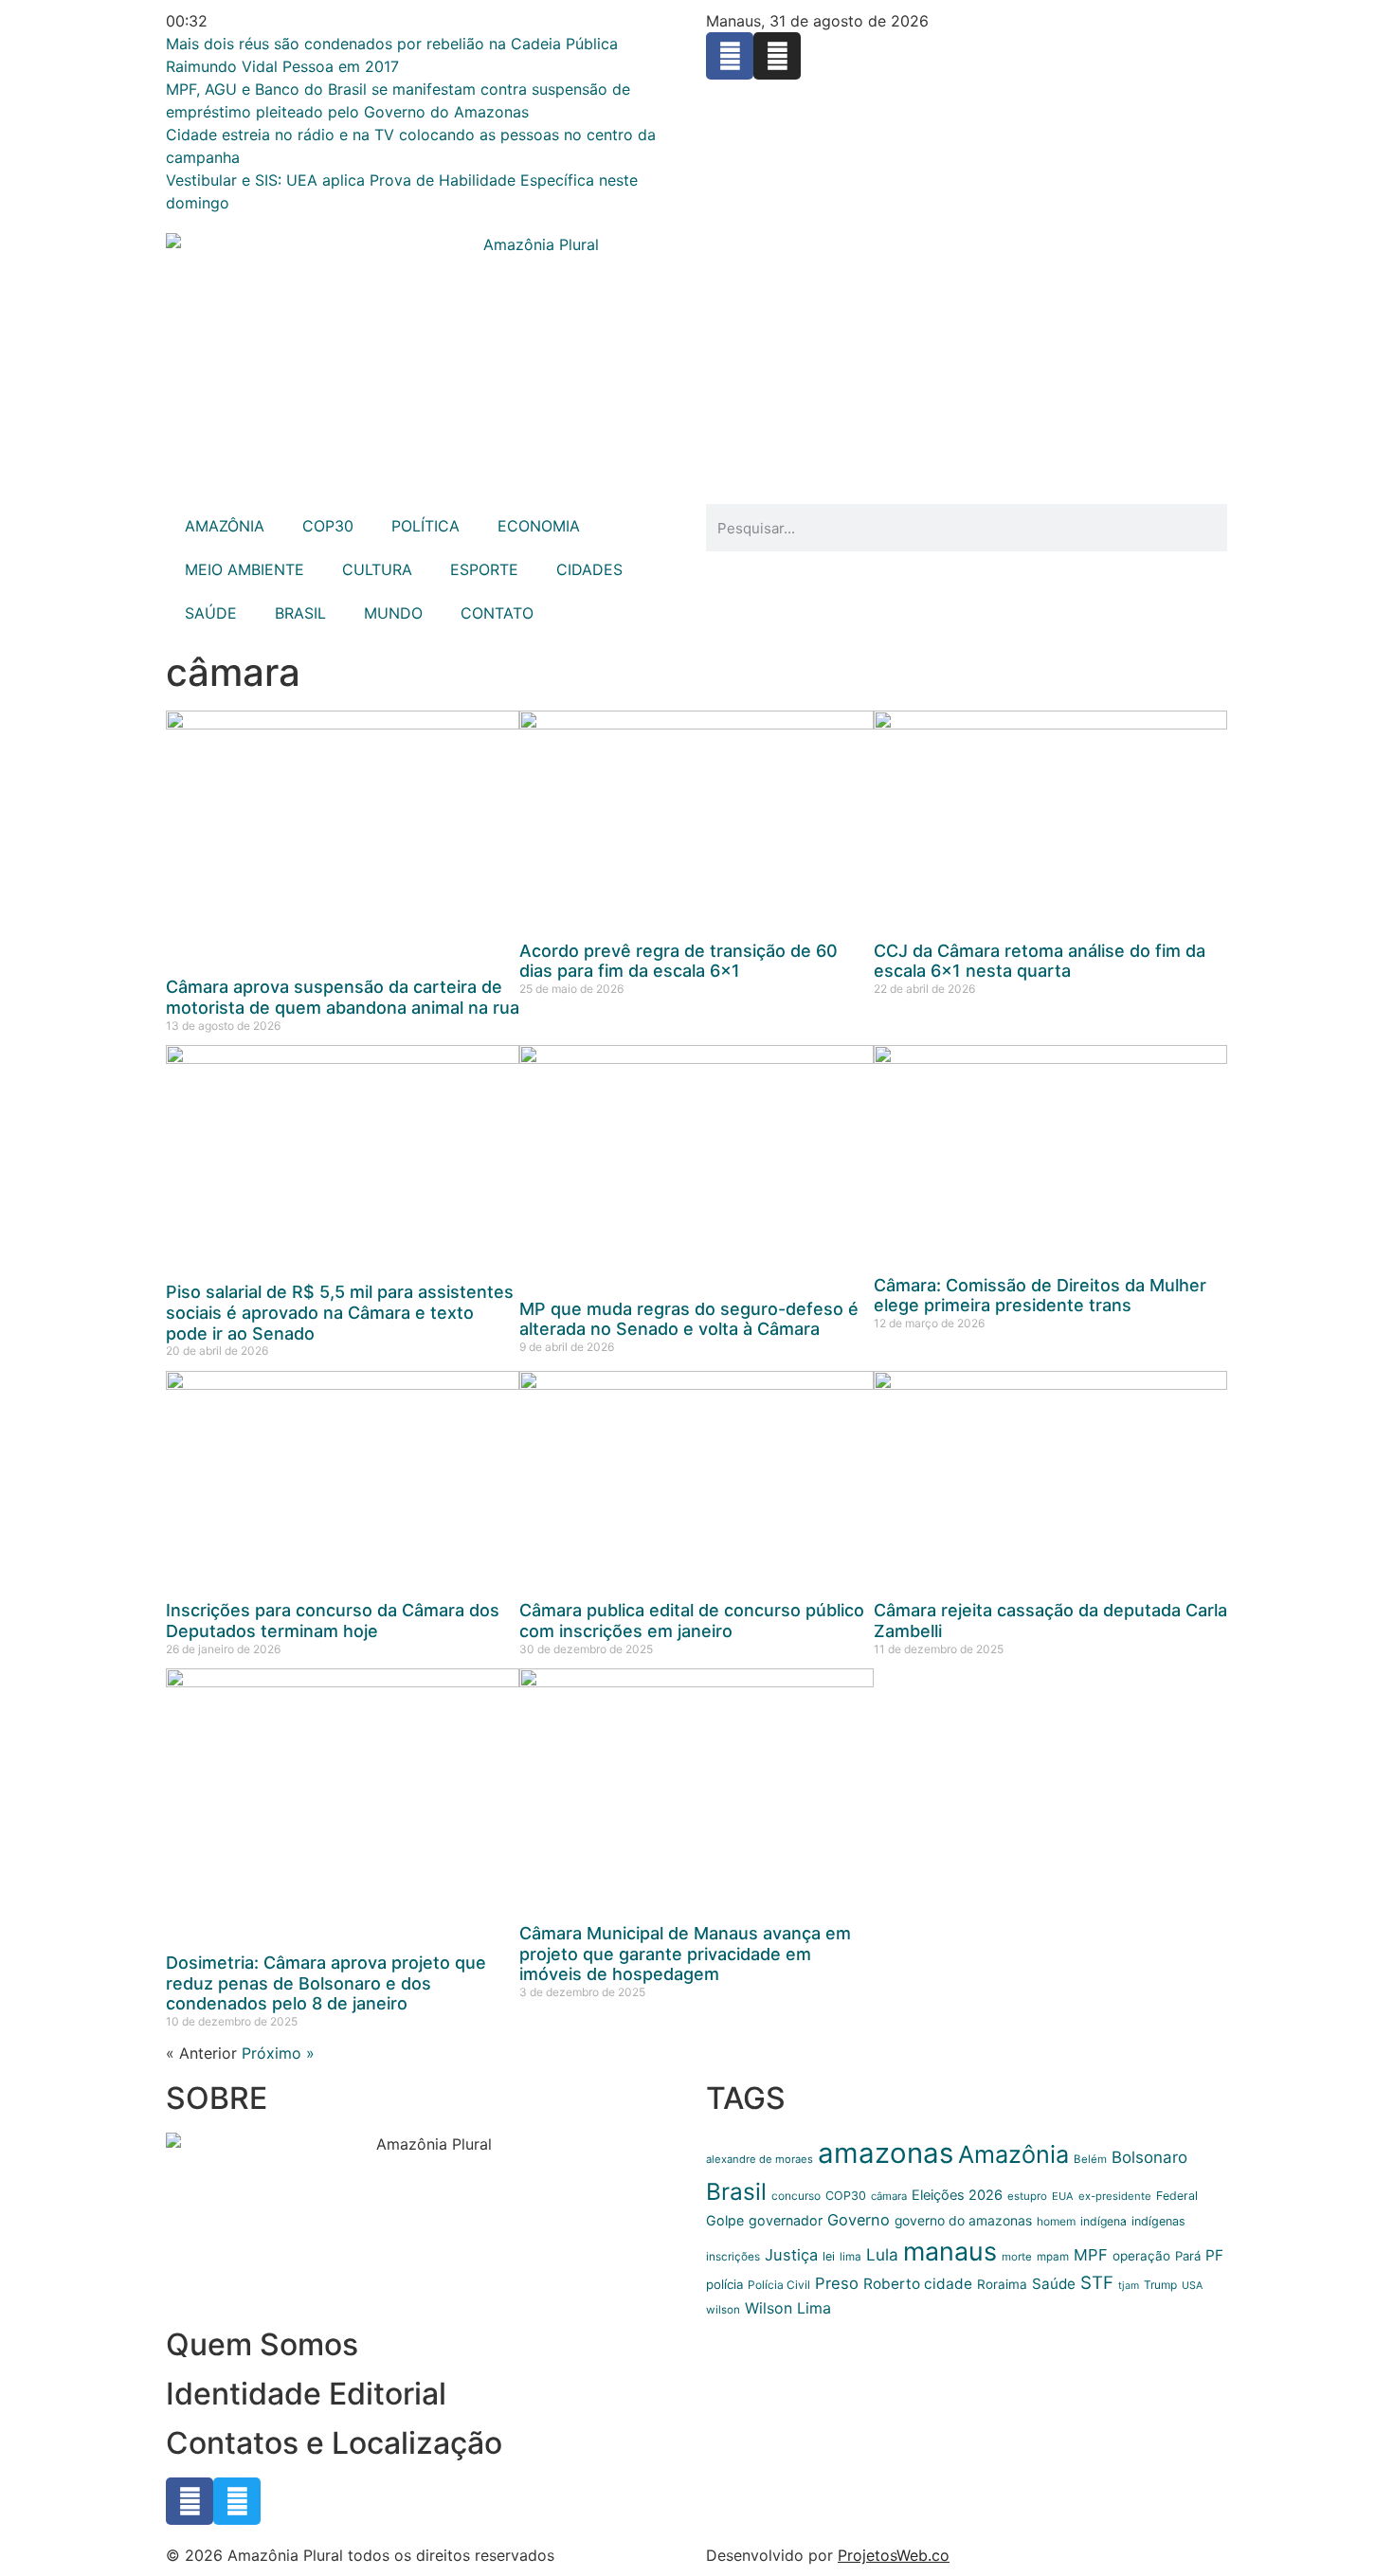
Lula (882, 2254)
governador (786, 2220)
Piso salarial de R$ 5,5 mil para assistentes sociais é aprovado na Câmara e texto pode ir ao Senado (340, 1312)
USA (1192, 2286)
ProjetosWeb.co (894, 2555)
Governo (859, 2220)
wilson (723, 2310)
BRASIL (300, 613)
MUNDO (393, 613)
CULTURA (377, 569)
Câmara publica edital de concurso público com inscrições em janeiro (692, 1621)
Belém (1090, 2159)
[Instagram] (777, 56)
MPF (1091, 2255)
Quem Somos (262, 2344)
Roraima (1002, 2284)
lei (829, 2256)
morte (1017, 2257)
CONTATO (497, 613)
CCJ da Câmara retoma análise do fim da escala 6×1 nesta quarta (1040, 961)
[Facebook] (730, 56)
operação (1141, 2256)
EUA (1063, 2196)
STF (1097, 2283)
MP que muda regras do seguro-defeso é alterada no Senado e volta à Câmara (689, 1319)
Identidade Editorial (306, 2394)
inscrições (733, 2257)
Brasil (736, 2191)
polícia (724, 2284)
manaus (950, 2251)
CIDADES (589, 569)
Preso (837, 2283)
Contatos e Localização (334, 2443)
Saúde (1054, 2284)
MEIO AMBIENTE (244, 569)
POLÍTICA (425, 526)
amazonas (886, 2153)
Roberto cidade (918, 2284)
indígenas (1158, 2221)
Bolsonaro (1149, 2157)
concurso (796, 2196)
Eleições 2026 (957, 2195)
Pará (1188, 2256)
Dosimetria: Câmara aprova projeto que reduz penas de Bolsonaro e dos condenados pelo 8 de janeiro (326, 1983)
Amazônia (1013, 2154)
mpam (1053, 2257)
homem (1056, 2221)
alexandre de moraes (760, 2159)
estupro (1027, 2196)
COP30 (328, 526)
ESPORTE (484, 569)
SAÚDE (211, 613)
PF (1214, 2255)
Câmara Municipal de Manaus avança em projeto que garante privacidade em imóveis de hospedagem (685, 1954)
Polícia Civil (779, 2285)
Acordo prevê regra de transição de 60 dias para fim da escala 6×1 (678, 961)
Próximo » (278, 2053)
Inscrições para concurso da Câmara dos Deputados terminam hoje (333, 1621)
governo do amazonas (963, 2221)
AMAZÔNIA (225, 526)
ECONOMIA (539, 526)
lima (850, 2257)
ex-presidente (1115, 2196)
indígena (1104, 2221)
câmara (889, 2196)
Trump (1160, 2285)
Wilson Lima (788, 2308)
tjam (1129, 2286)
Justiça (791, 2255)
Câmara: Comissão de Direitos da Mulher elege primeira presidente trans (1040, 1296)
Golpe (725, 2220)
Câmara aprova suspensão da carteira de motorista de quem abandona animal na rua (343, 997)
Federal (1177, 2196)
